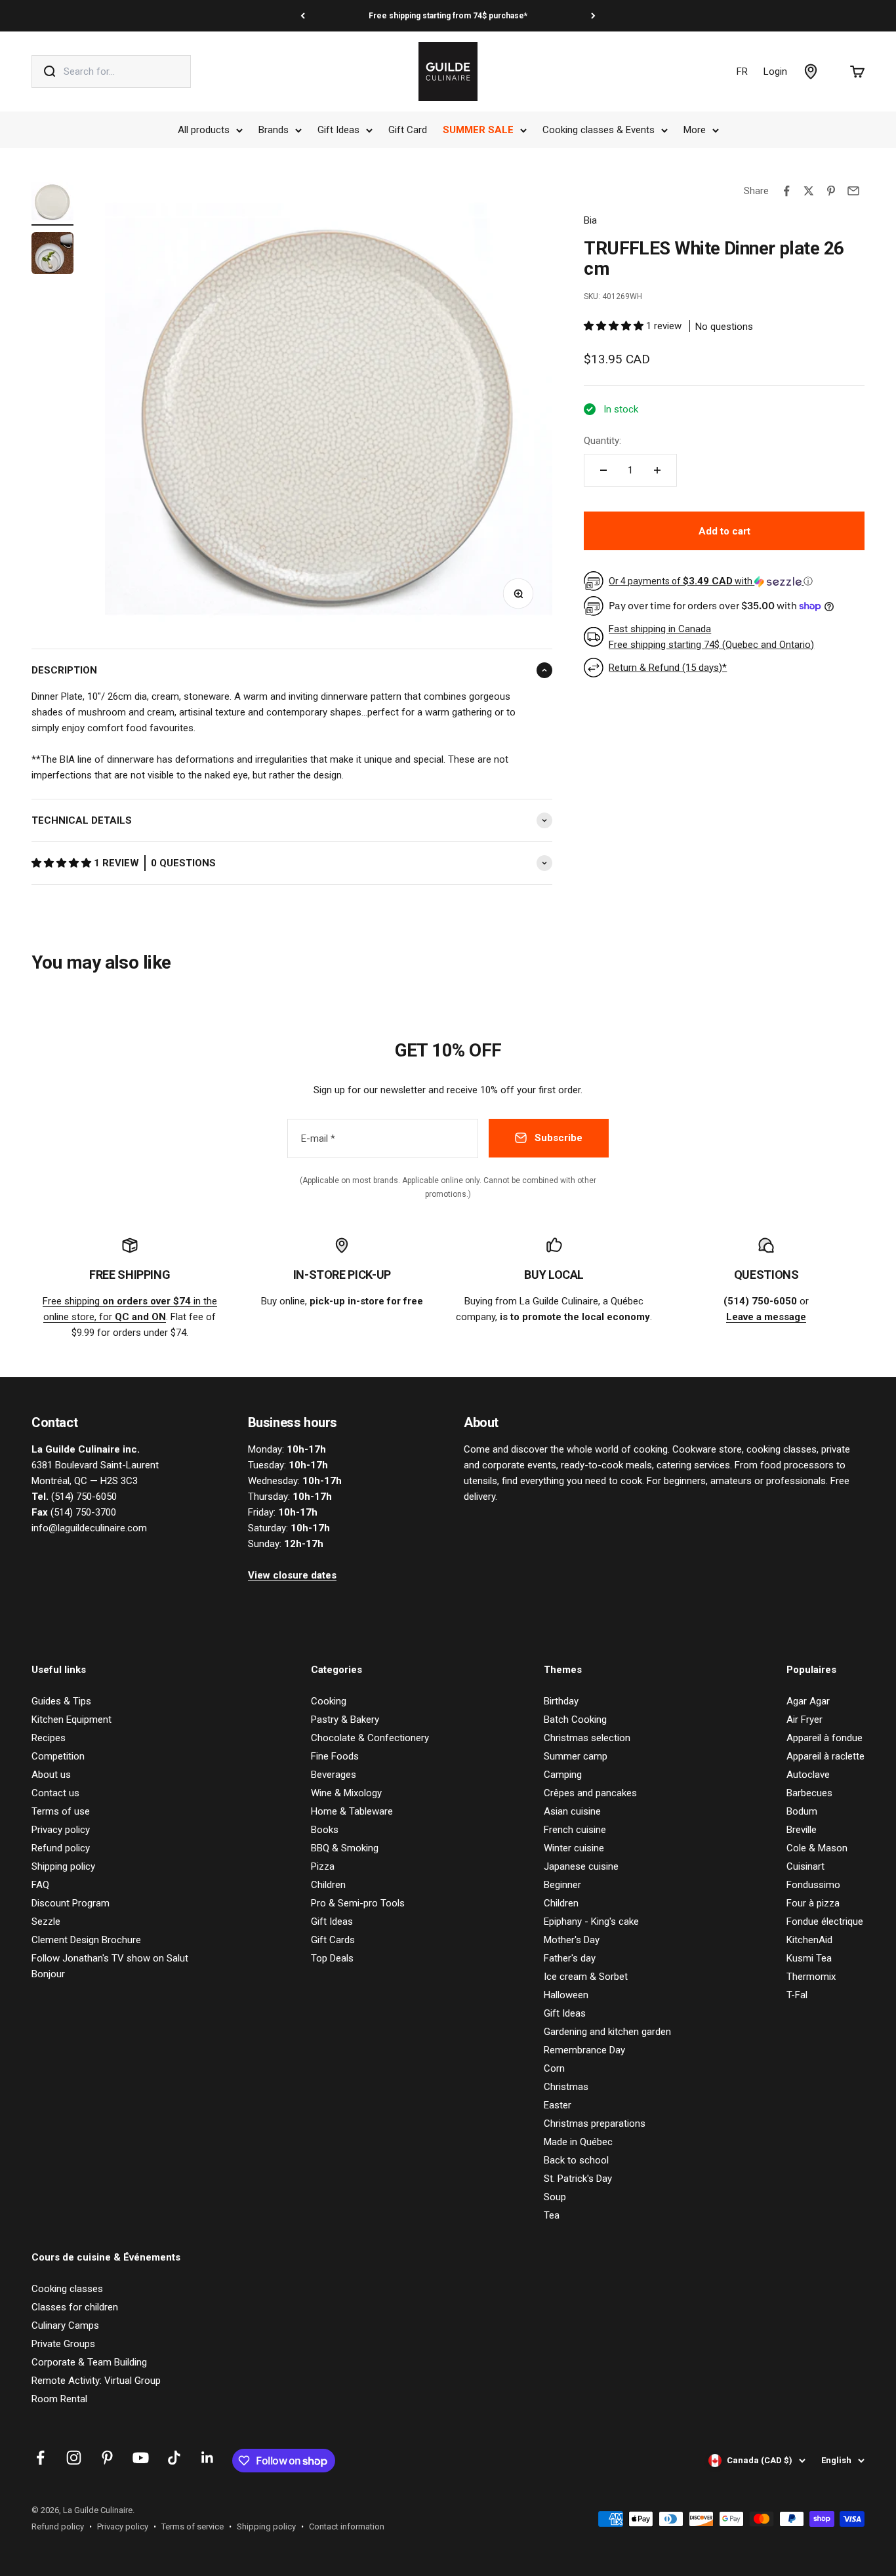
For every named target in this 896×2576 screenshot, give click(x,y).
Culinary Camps (65, 2325)
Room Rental (59, 2399)
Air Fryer (804, 1720)
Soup (555, 2197)
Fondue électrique (825, 1922)
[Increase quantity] (657, 470)
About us (51, 1775)
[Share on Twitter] (809, 191)
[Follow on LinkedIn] (208, 2458)
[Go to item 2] (52, 255)
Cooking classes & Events (599, 130)
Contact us (55, 1793)
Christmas (566, 2087)
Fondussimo (813, 1885)
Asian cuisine (572, 1811)
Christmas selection (587, 1738)
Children (328, 1885)
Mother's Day (572, 1940)
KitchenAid (809, 1940)
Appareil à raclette (825, 1756)
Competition (58, 1756)
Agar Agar (808, 1701)
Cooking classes (67, 2289)
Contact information (347, 2526)
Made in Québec (578, 2142)
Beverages (334, 1775)
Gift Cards (333, 1940)
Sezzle (46, 1922)
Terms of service (193, 2526)
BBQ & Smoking (345, 1848)
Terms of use (61, 1811)
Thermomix (811, 1977)
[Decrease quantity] (603, 470)
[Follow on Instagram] (74, 2458)
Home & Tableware (352, 1811)
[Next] (593, 16)
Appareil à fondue (825, 1738)
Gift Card (408, 130)
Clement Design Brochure (86, 1940)
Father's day (570, 1958)
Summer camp (576, 1756)
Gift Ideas (338, 130)
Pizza (323, 1866)
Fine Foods (335, 1756)
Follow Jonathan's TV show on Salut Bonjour (110, 1966)
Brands (274, 130)
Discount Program (71, 1903)
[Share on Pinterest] (831, 191)
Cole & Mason (817, 1848)
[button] (63, 863)
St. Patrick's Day (578, 2179)
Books (325, 1830)
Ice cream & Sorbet (586, 1977)
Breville (802, 1830)
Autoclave (808, 1775)
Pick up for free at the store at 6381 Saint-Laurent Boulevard (448, 16)
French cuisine (575, 1830)
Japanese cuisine (581, 1866)
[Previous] (303, 16)
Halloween (566, 1995)
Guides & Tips (61, 1701)
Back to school (576, 2160)
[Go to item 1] (52, 203)
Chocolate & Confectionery (370, 1738)
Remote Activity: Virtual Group (96, 2381)
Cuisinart (805, 1866)
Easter (558, 2105)
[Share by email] (853, 191)
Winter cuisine (574, 1848)
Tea (552, 2215)
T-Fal (797, 1995)
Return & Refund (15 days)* (668, 668)
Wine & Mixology (346, 1793)
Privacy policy (61, 1830)
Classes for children (75, 2307)
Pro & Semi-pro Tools (358, 1903)
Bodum (802, 1811)
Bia (590, 220)
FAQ (40, 1885)
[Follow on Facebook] (40, 2458)
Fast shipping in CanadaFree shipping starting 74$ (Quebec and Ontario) (711, 637)
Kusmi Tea (809, 1958)
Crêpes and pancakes (590, 1793)
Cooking (329, 1701)
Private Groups (63, 2344)
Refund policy (61, 1848)
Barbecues (809, 1793)
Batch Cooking (575, 1720)
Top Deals (332, 1958)
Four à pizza (813, 1903)
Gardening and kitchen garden (607, 2032)
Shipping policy (63, 1866)
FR (742, 71)
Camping (563, 1775)
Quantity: (602, 441)
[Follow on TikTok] (174, 2458)
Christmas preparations (595, 2123)
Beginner (562, 1885)
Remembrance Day (584, 2050)
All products (204, 130)
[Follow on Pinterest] (107, 2458)
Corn (554, 2068)
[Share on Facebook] (786, 191)
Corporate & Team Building (89, 2362)
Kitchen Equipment (71, 1720)
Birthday (561, 1701)
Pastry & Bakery (345, 1720)
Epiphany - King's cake (591, 1922)
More (695, 130)
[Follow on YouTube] (141, 2458)
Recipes (49, 1738)
